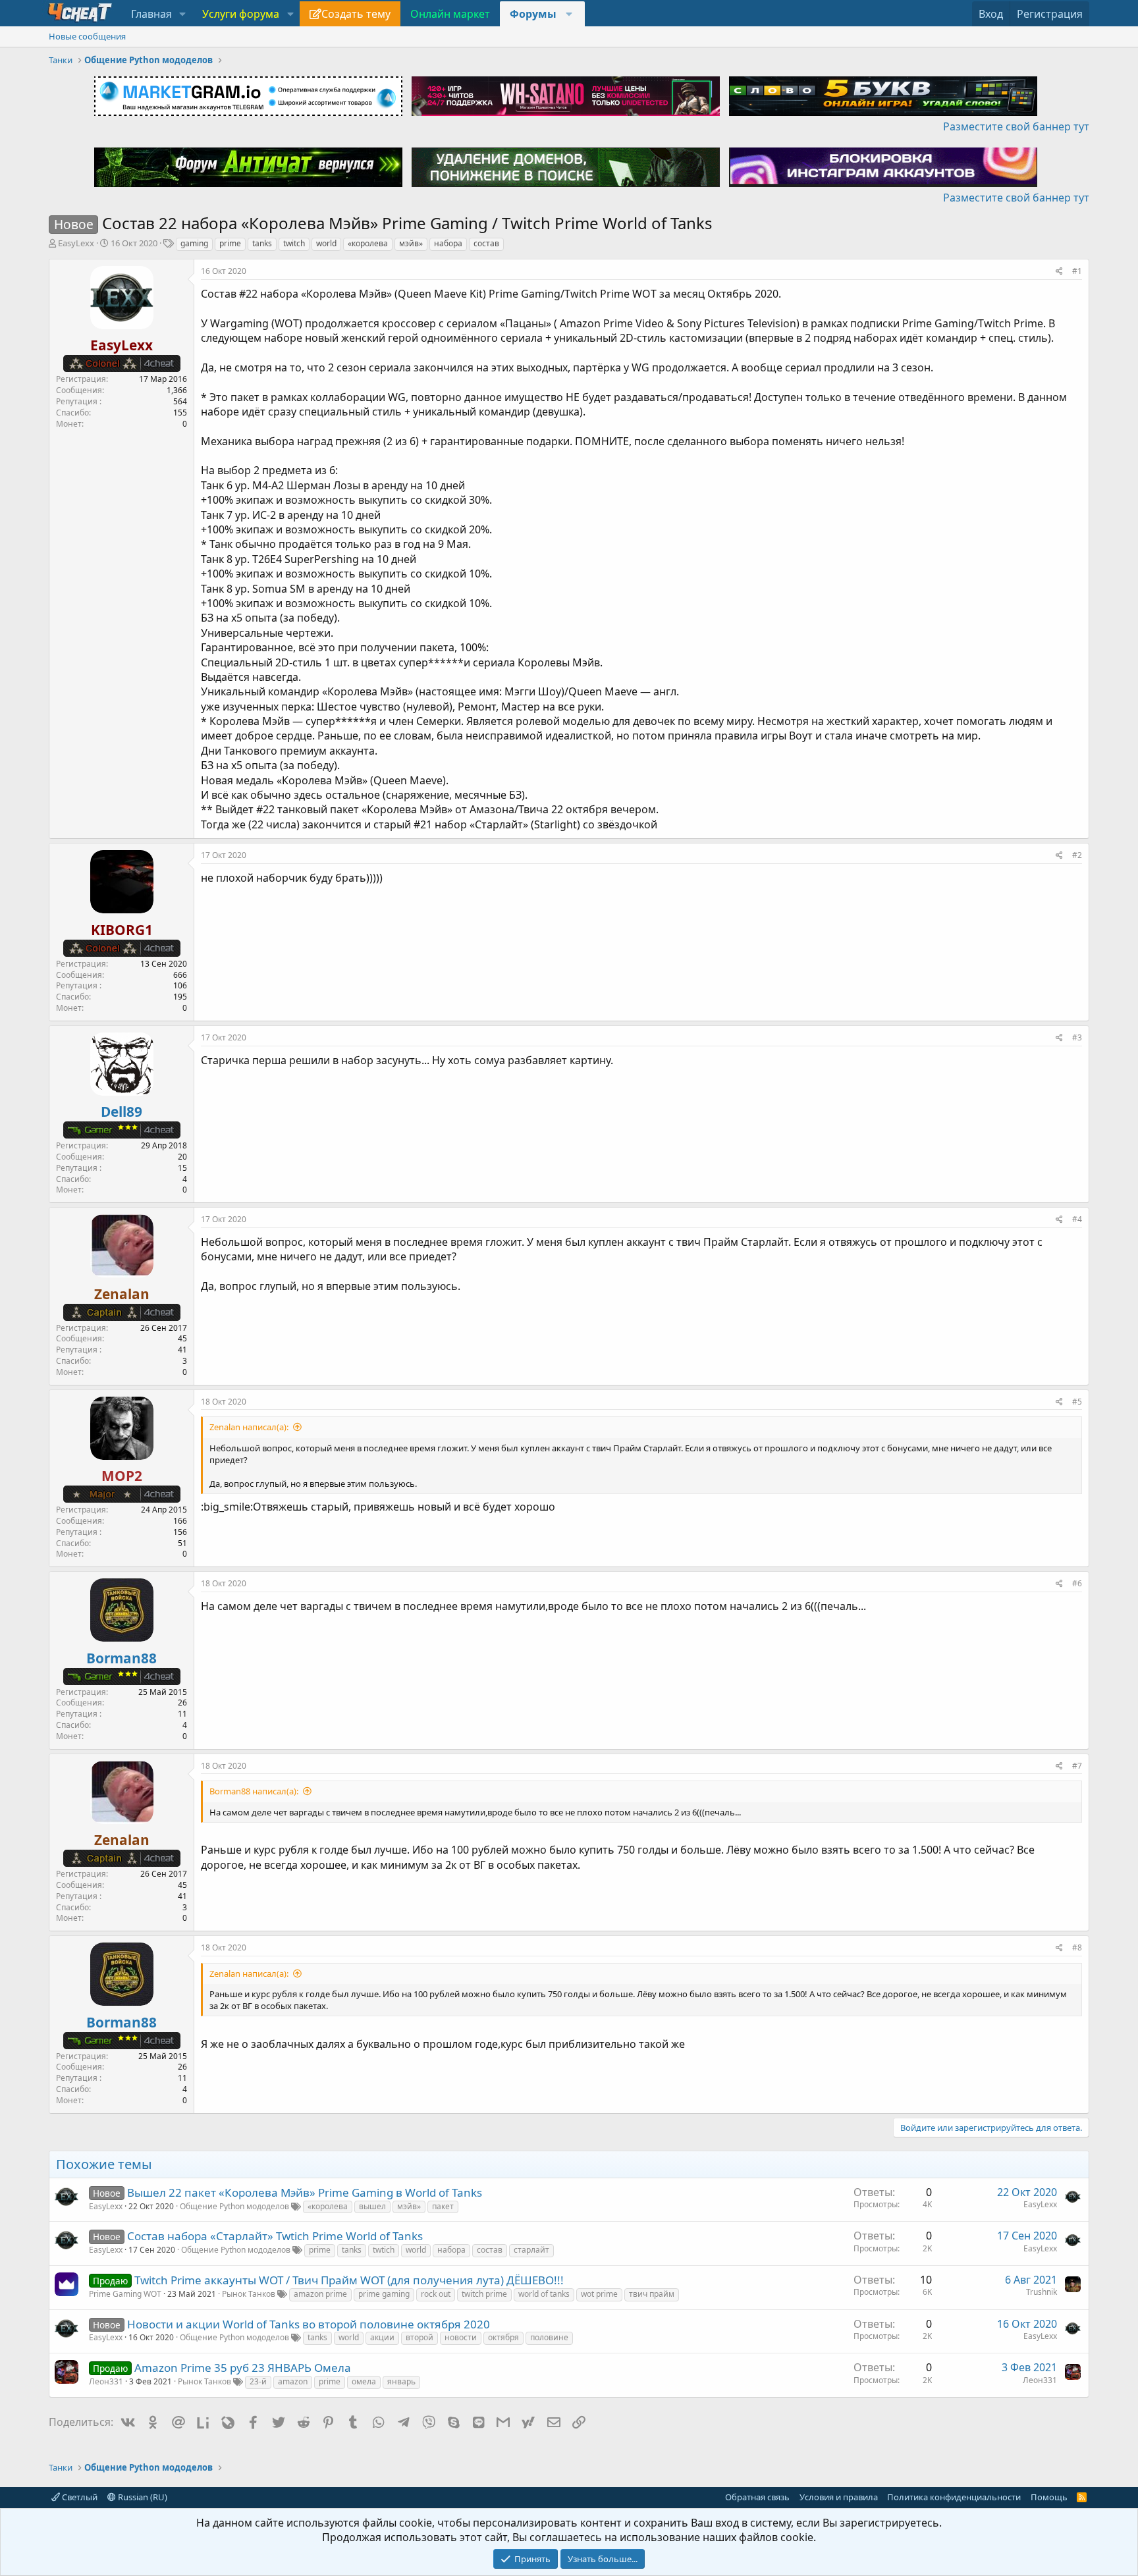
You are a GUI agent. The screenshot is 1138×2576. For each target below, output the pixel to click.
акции (382, 2337)
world (326, 243)
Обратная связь (757, 2497)
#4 (1077, 1219)
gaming (194, 243)
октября (503, 2337)
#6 (1077, 1583)
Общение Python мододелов (234, 2206)
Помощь (1049, 2497)
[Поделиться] (1059, 272)
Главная (151, 14)
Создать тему (356, 14)
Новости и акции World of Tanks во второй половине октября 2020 (309, 2324)
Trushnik (1042, 2292)
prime (230, 243)
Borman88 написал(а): (254, 1791)
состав (486, 243)
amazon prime (320, 2294)
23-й (258, 2381)
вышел (372, 2206)
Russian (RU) (142, 2497)
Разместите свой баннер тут (1016, 126)
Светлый (79, 2497)
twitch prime (484, 2294)
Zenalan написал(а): (249, 1427)
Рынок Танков (249, 2294)
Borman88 (122, 1658)
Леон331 (106, 2381)
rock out (436, 2294)
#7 (1077, 1766)
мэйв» (411, 243)
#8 (1077, 1947)
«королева (368, 243)
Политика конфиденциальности (954, 2497)
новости (461, 2337)
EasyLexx (76, 243)
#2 (1077, 855)
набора (448, 243)
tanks (262, 243)
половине (549, 2337)
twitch (294, 243)
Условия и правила (839, 2497)
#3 (1077, 1037)
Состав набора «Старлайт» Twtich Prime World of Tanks (275, 2236)
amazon (293, 2381)
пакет (443, 2206)
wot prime (599, 2294)
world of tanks (544, 2294)
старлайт (531, 2250)
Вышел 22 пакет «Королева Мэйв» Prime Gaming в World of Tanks (305, 2192)
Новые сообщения (87, 36)
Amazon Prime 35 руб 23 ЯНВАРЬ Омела (243, 2368)
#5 (1077, 1402)
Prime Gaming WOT (125, 2294)
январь (401, 2381)
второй (420, 2337)
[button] (183, 14)
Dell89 (122, 1112)
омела (364, 2381)
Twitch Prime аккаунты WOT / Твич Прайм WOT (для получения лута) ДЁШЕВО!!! (349, 2280)
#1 (1077, 271)
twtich (384, 2250)
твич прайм (652, 2294)
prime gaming (384, 2294)
